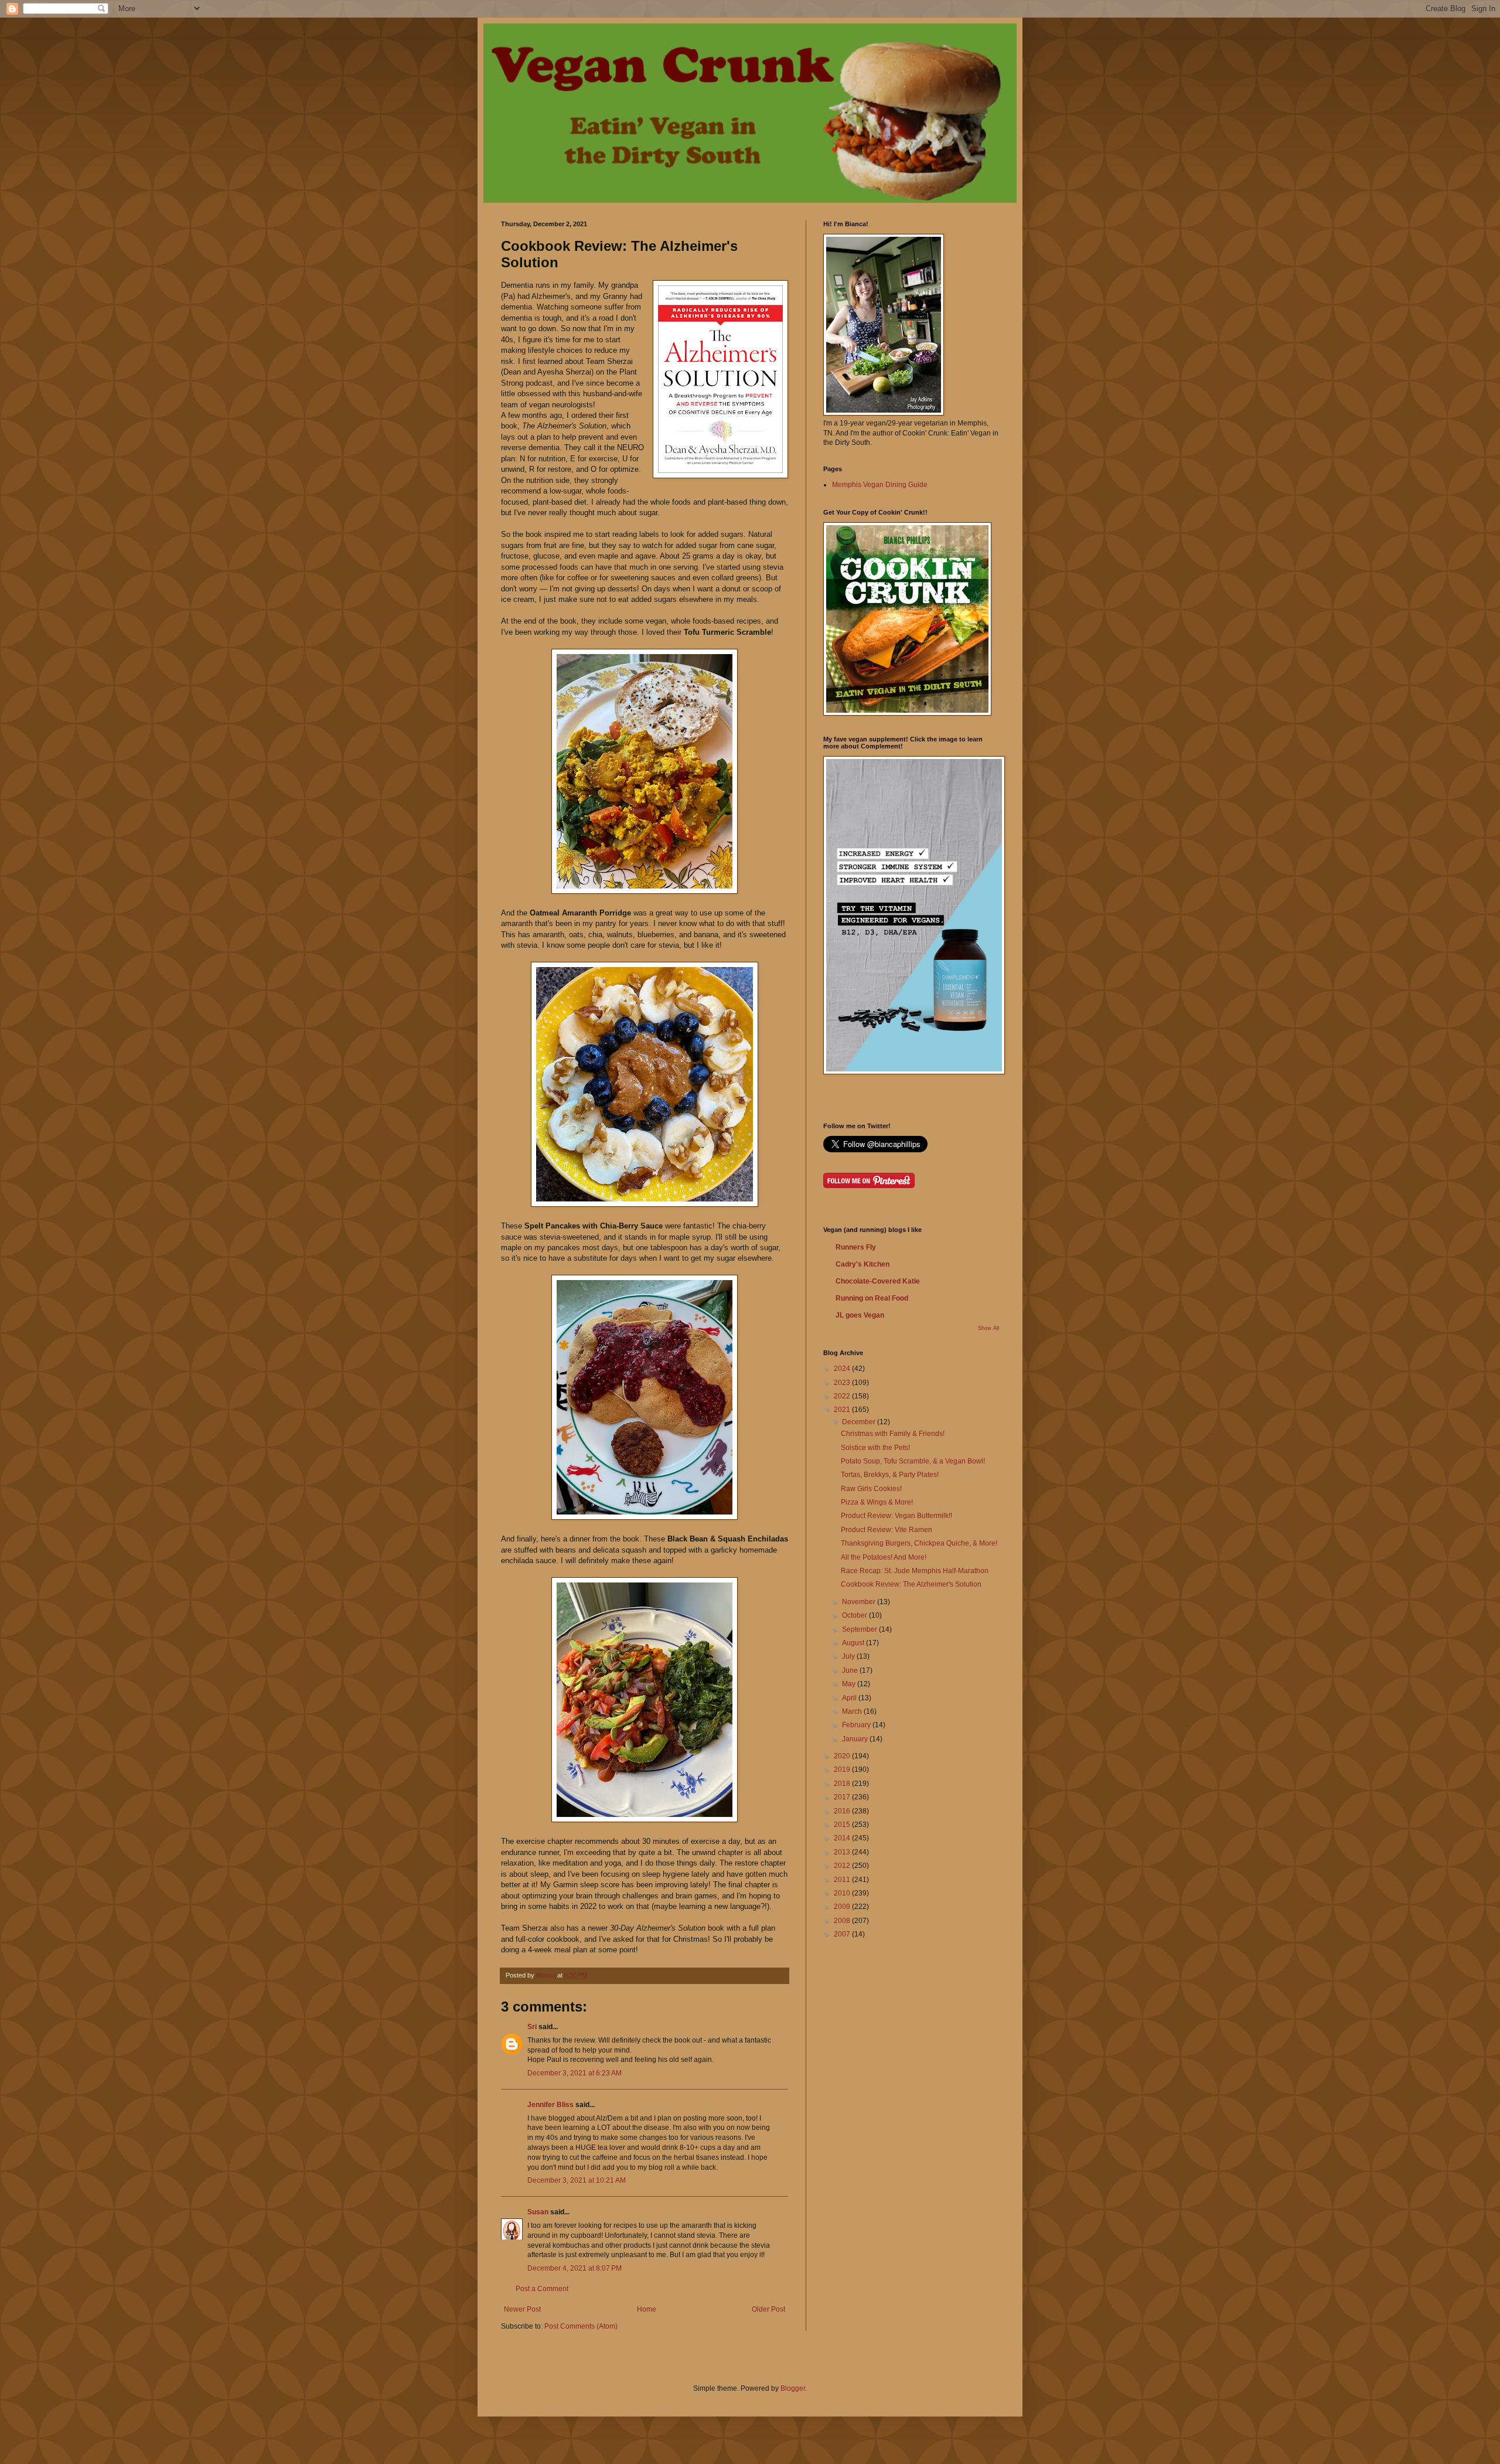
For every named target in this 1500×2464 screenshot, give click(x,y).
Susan (538, 2212)
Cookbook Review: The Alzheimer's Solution (911, 1584)
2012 (843, 1866)
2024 (843, 1369)
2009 (843, 1907)
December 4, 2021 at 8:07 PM (575, 2268)
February (857, 1725)
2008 (843, 1921)
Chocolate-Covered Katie (878, 1281)
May (850, 1684)
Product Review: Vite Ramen (887, 1530)
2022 (843, 1396)
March (853, 1711)
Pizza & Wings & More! (877, 1502)
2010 (843, 1893)
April (850, 1698)
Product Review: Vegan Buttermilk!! (896, 1516)
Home (647, 2309)
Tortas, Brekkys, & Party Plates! (890, 1475)
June (851, 1670)
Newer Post (522, 2309)
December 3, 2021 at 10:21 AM (577, 2180)
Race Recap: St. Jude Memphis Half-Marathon (915, 1571)
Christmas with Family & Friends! (893, 1434)
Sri (532, 2027)
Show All (988, 1328)
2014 (843, 1838)
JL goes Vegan (860, 1315)
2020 (843, 1756)
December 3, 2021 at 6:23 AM (575, 2073)
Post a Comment (542, 2289)
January (856, 1739)
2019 (843, 1769)
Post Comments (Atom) (581, 2326)
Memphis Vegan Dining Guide (880, 485)
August (854, 1643)
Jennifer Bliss (550, 2105)
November (860, 1602)
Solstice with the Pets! (875, 1448)
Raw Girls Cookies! (871, 1489)
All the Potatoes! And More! (884, 1557)
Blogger (793, 2388)
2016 (843, 1811)
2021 (843, 1410)
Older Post (768, 2309)
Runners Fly (856, 1247)
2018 (843, 1784)
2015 (843, 1825)
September (860, 1629)
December (860, 1422)
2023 (843, 1383)
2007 (843, 1934)
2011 (843, 1880)
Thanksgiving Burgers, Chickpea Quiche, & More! (919, 1543)
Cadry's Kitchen (862, 1264)
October (855, 1615)
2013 (843, 1852)
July (849, 1656)
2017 (843, 1797)
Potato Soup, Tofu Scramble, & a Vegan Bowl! (913, 1461)
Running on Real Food (872, 1298)
